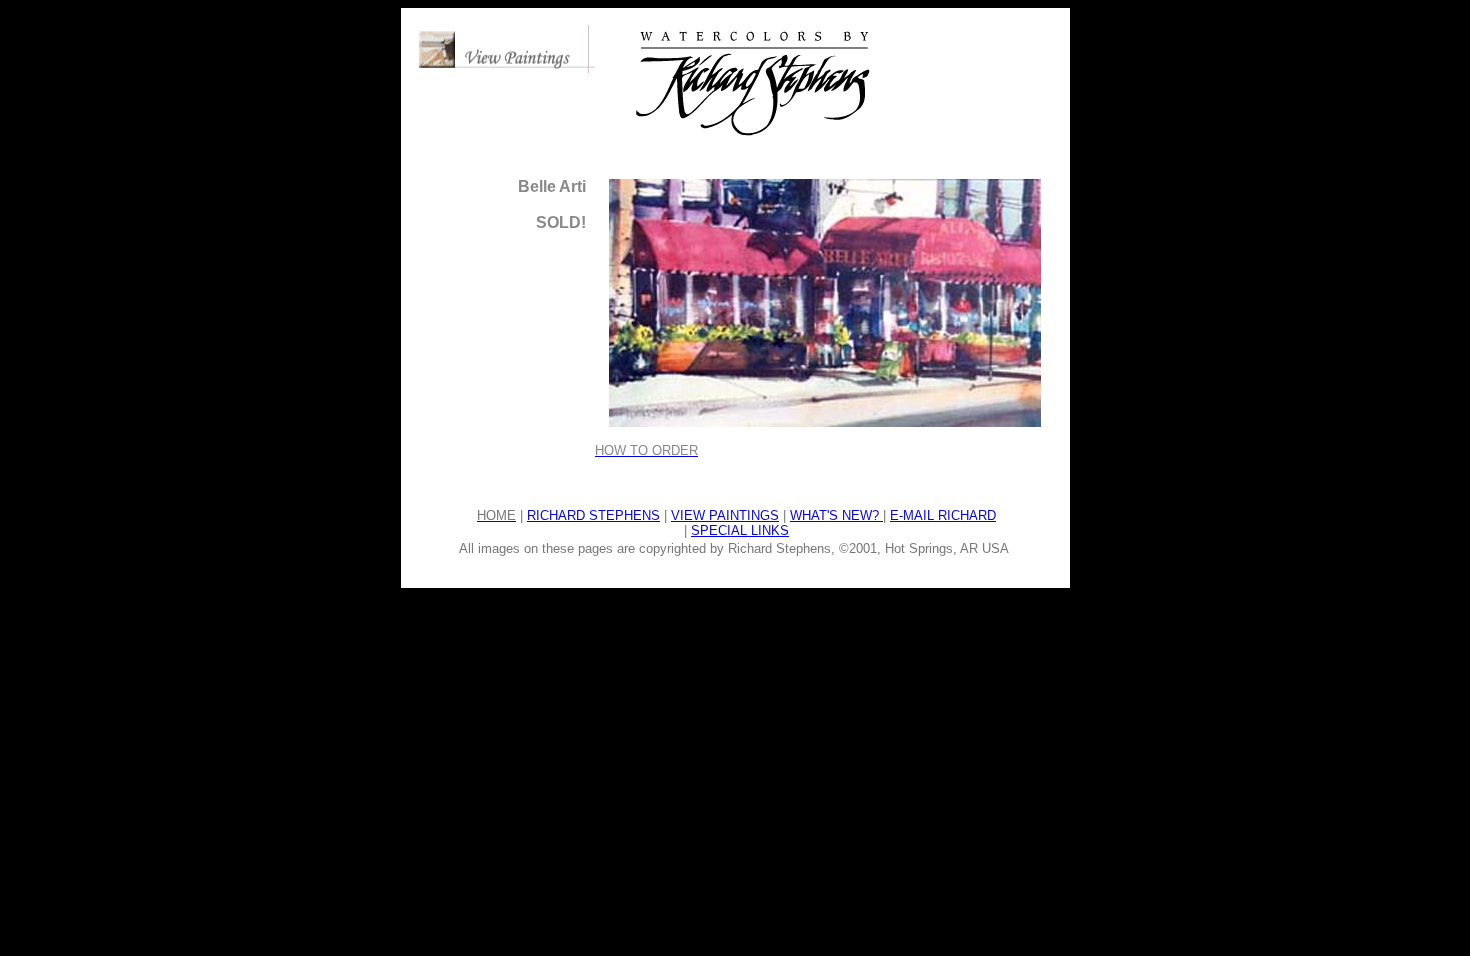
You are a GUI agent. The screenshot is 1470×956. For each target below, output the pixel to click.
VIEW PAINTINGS (725, 515)
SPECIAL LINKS (740, 530)
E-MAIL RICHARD (943, 515)
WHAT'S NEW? (836, 515)
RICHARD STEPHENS (593, 515)
